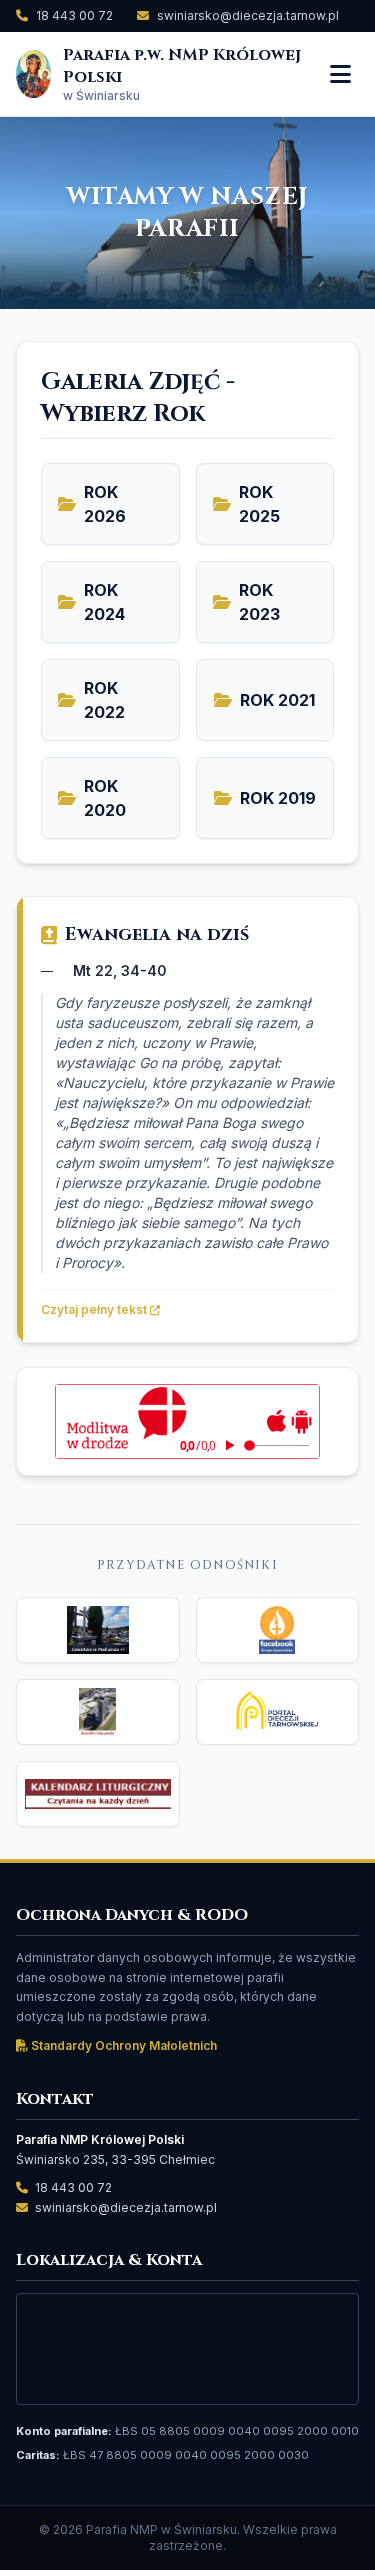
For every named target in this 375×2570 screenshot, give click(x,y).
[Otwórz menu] (340, 74)
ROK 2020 (105, 798)
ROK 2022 (104, 700)
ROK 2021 (277, 700)
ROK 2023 (259, 602)
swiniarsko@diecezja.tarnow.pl (248, 15)
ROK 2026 (105, 504)
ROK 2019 (278, 798)
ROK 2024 (104, 602)
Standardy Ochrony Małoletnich (122, 2045)
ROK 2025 (259, 504)
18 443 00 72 (74, 15)
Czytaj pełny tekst (95, 1309)
